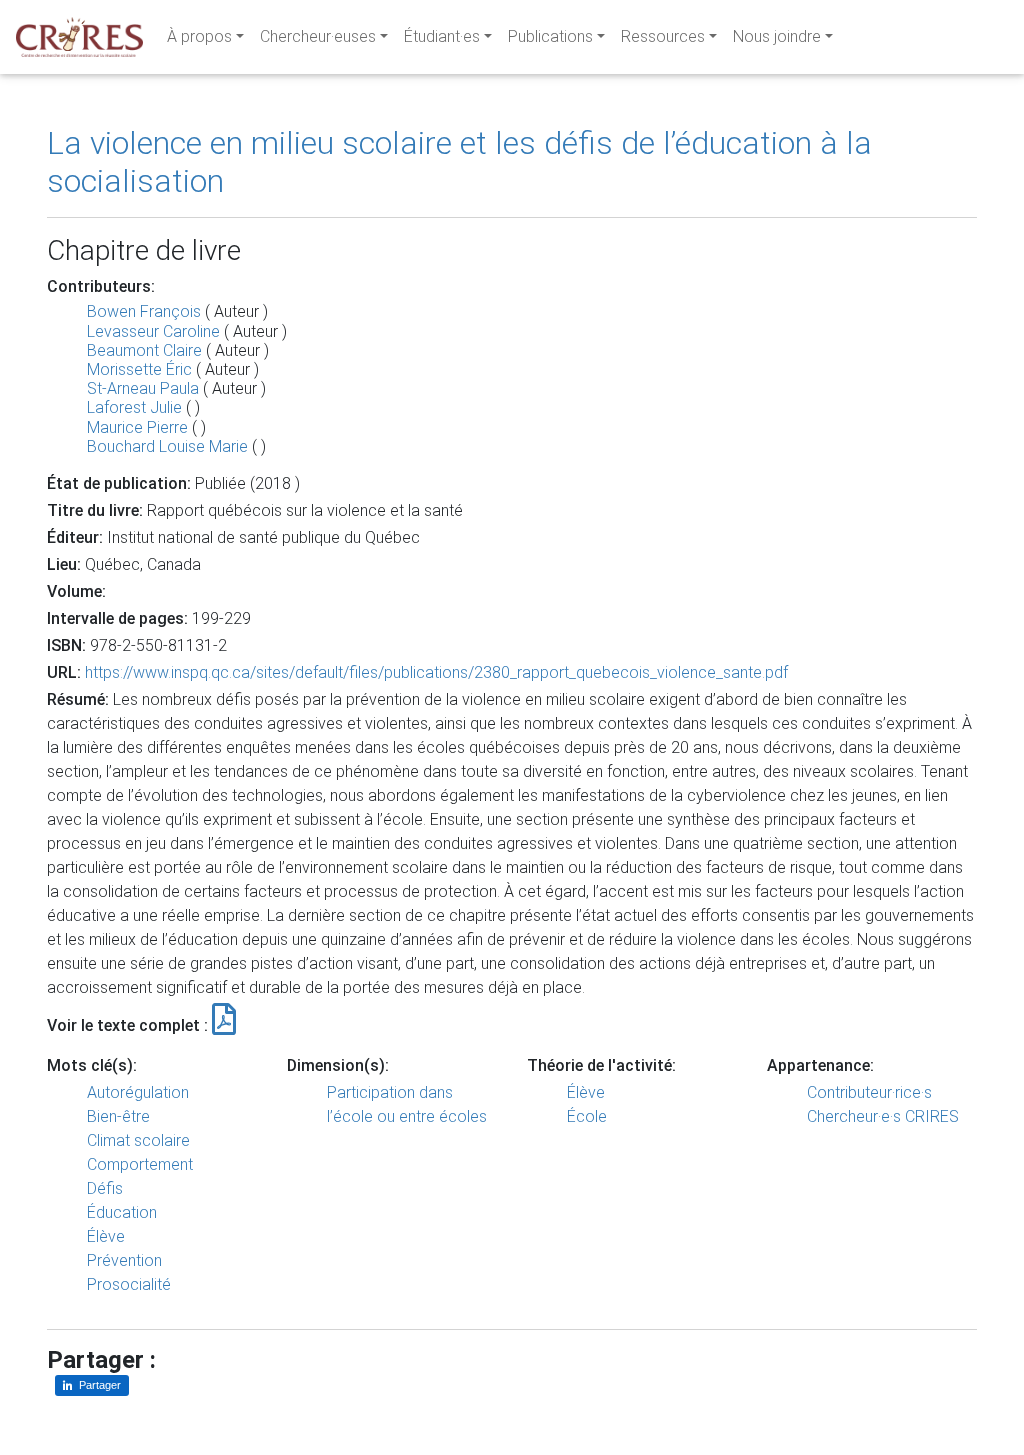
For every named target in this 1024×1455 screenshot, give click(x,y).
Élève (106, 1236)
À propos (199, 36)
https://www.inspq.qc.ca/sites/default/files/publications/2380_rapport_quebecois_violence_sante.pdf (436, 672)
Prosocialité (129, 1284)
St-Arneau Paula (143, 388)
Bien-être (118, 1116)
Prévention (124, 1260)
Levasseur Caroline (153, 331)
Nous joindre (777, 36)
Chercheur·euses (318, 36)
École (587, 1116)
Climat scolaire (138, 1140)
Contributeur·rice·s (869, 1092)
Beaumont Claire (144, 350)
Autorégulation (138, 1092)
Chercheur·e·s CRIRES (883, 1116)
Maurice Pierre (137, 427)
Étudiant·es (442, 36)
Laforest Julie (134, 407)
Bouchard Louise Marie (167, 446)
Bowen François (144, 311)
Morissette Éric (139, 369)
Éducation (122, 1212)
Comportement (140, 1164)
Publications (550, 36)
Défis (105, 1188)
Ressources (663, 36)
